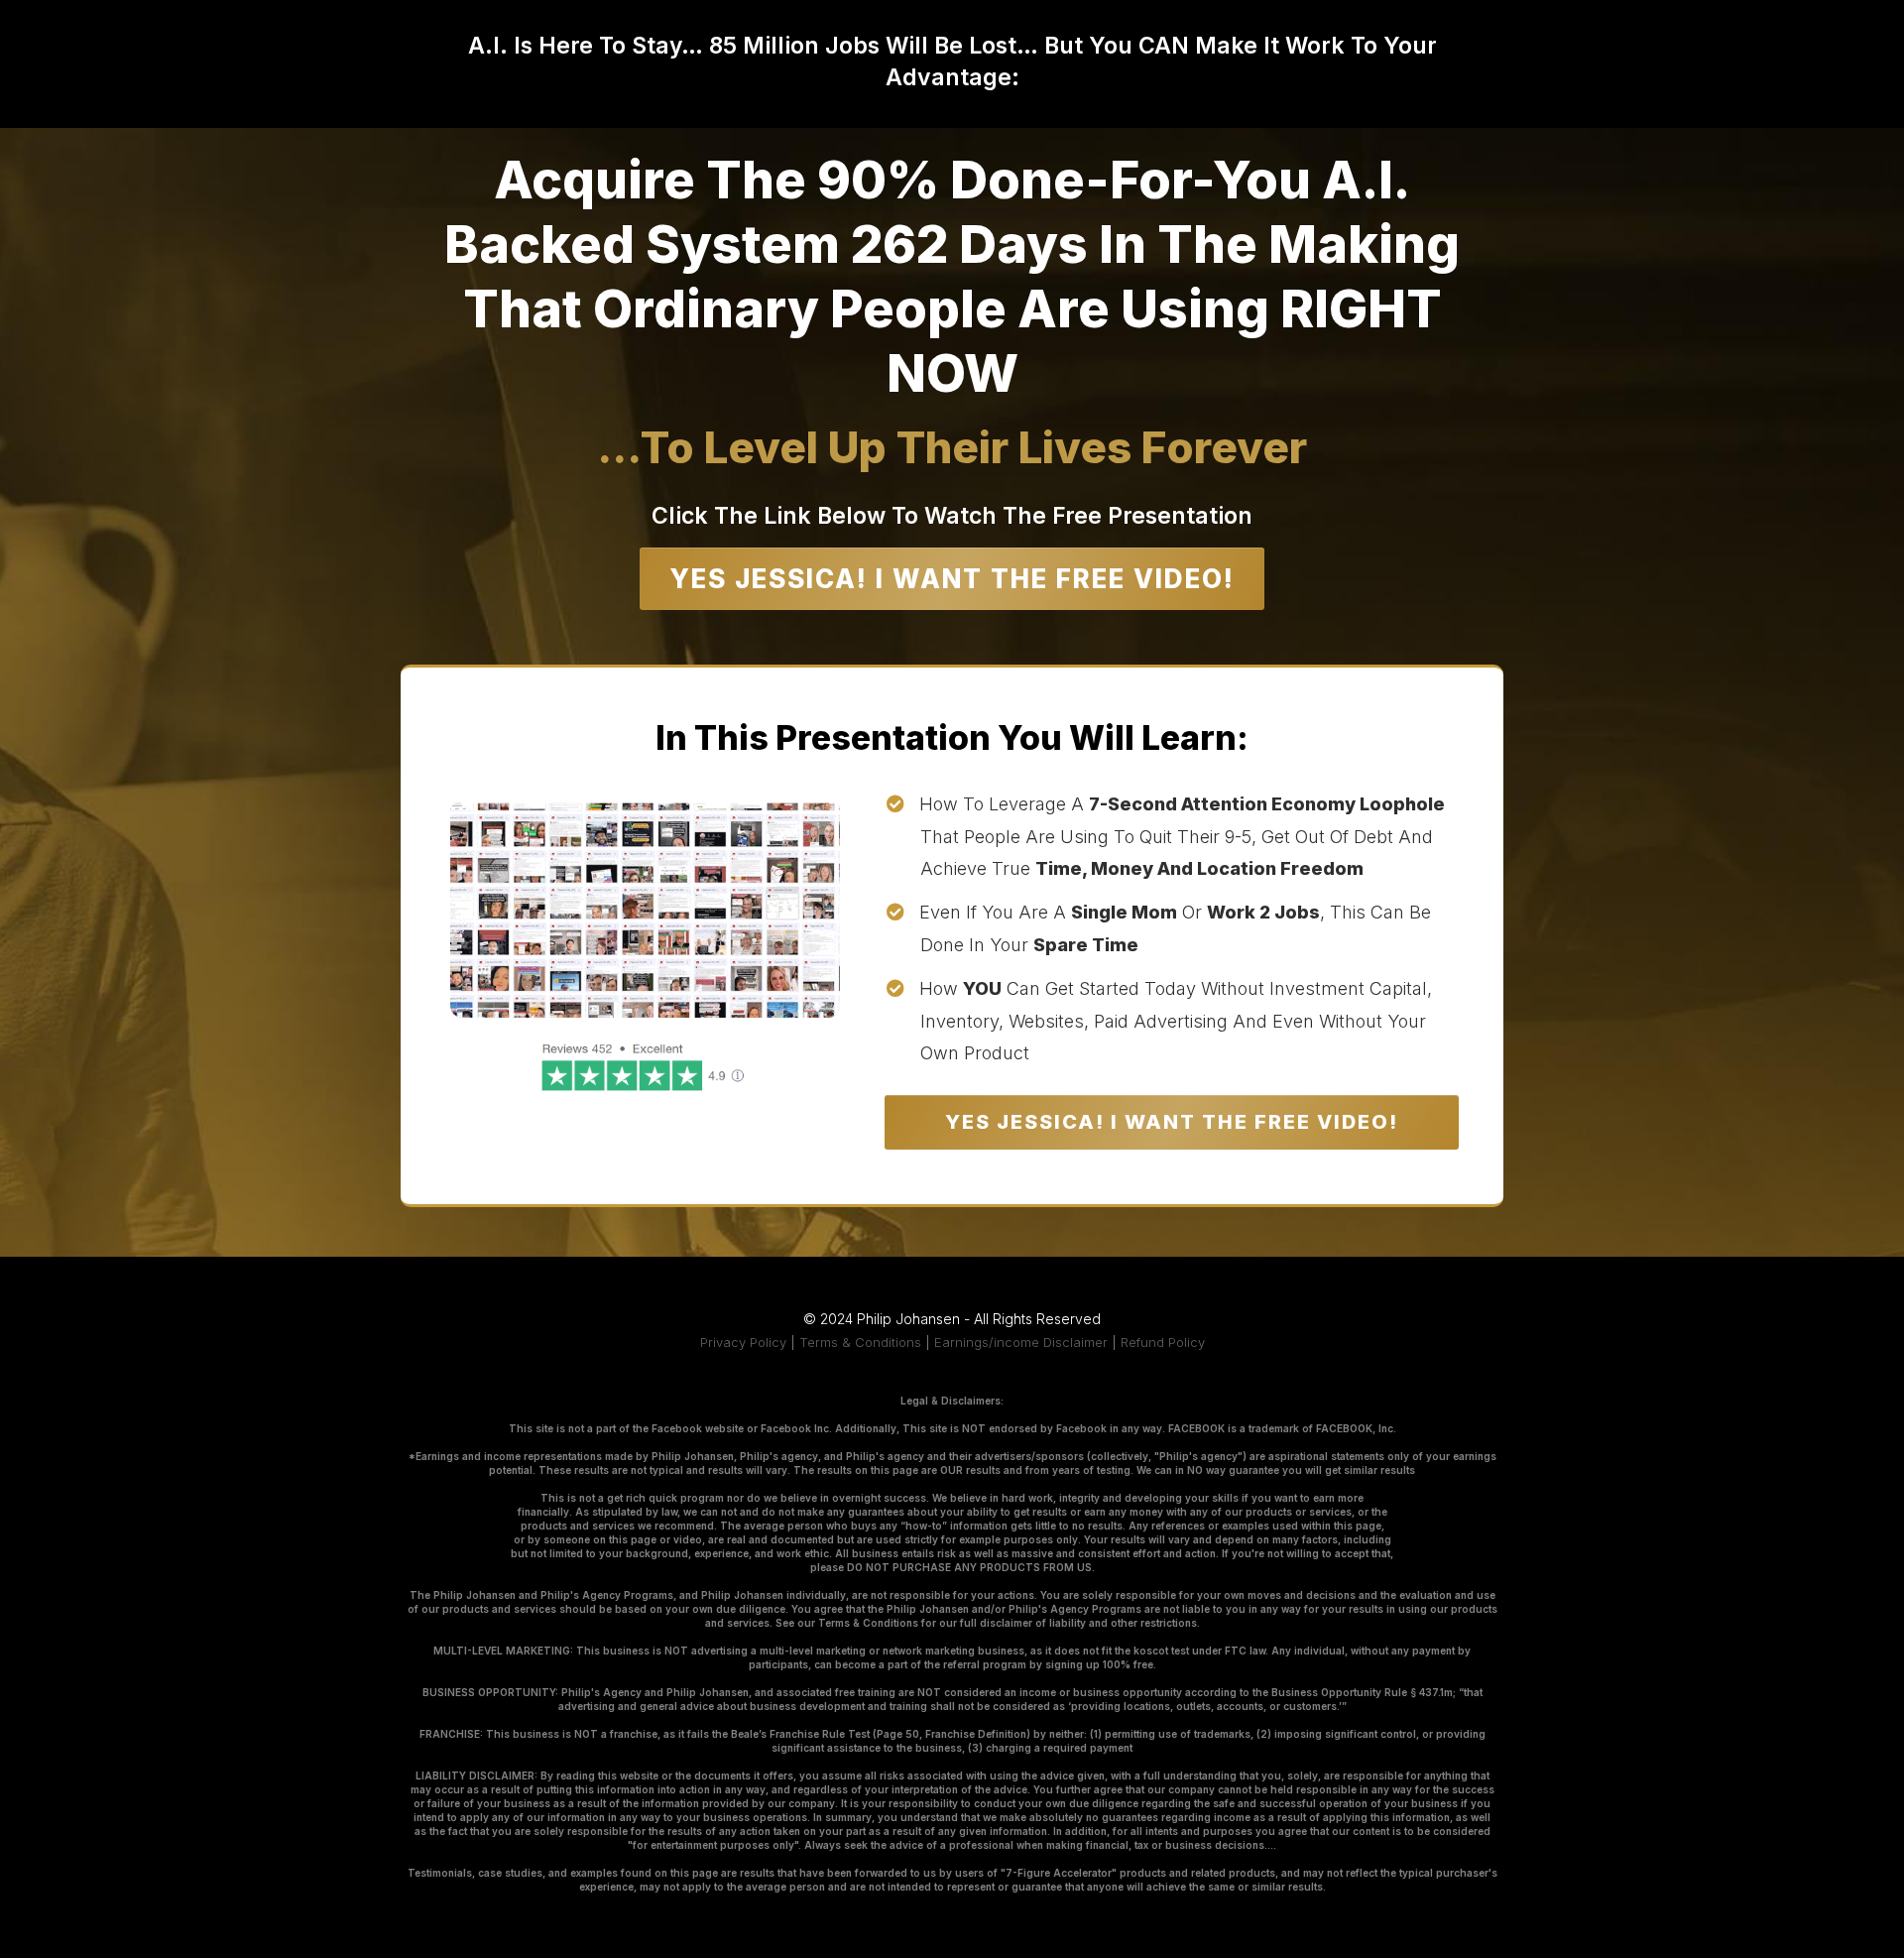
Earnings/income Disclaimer (1021, 1342)
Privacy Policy (743, 1342)
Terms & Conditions (860, 1342)
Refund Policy (1163, 1342)
